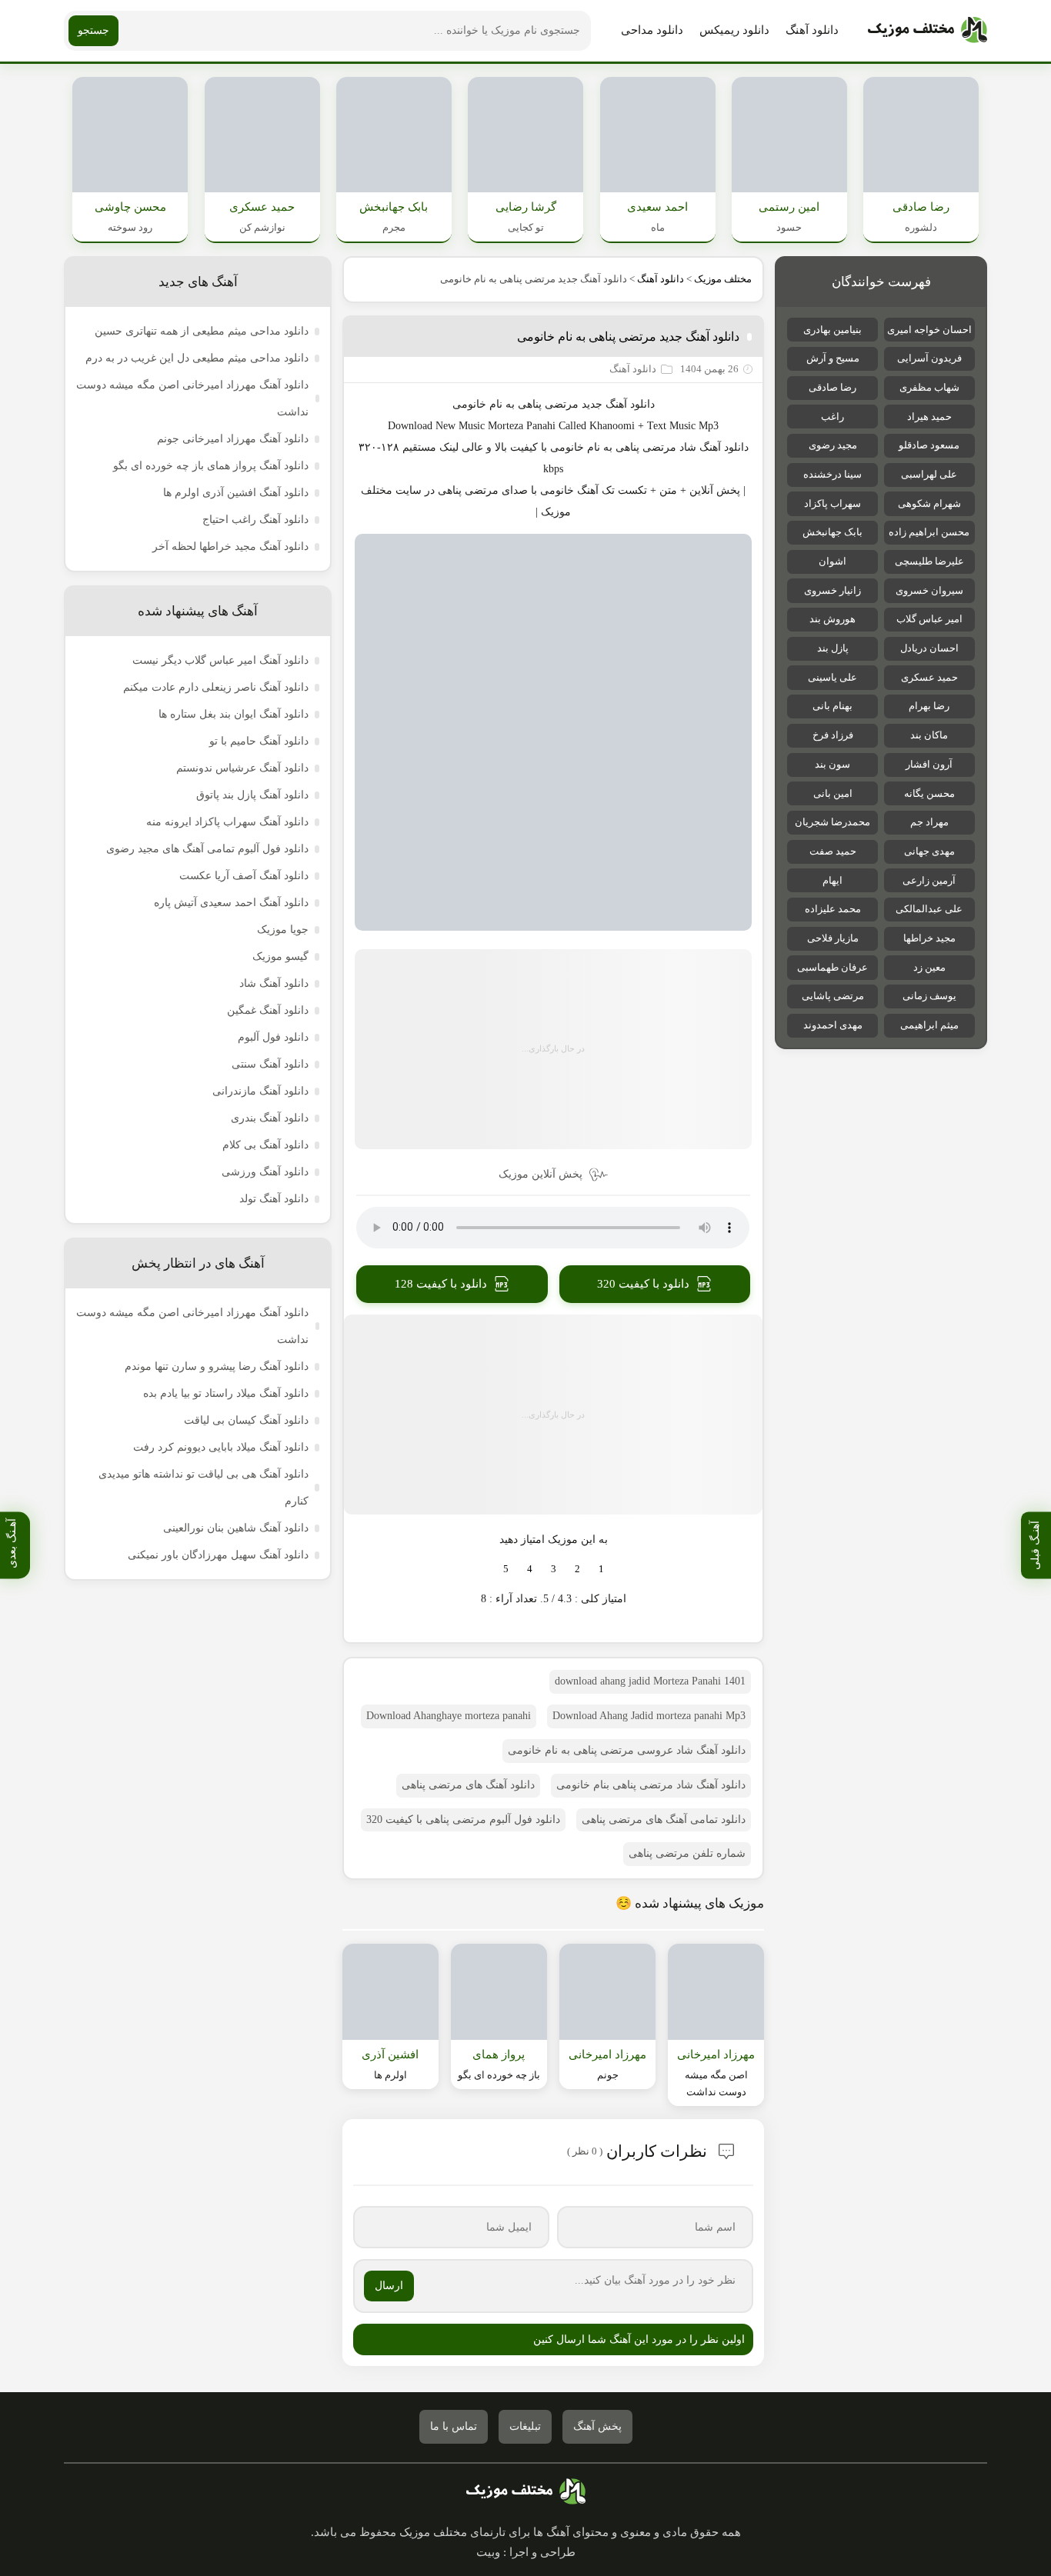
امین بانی (833, 793)
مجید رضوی (833, 445)
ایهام (832, 880)
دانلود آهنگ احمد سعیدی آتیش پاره (231, 903)
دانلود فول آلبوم (273, 1037)
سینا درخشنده (832, 474)
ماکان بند (929, 735)
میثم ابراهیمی (929, 1025)
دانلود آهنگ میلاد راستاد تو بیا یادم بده (226, 1393)
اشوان (832, 561)
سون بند (832, 764)
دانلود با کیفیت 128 (441, 1284)
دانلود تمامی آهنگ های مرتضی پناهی (664, 1820)
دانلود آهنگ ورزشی (265, 1172)
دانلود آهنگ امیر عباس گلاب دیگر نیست (220, 660)
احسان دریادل (929, 648)
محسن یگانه (929, 793)
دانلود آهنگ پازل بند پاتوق (252, 795)
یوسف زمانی (929, 996)
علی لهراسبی (929, 474)
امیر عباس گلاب (929, 619)
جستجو (93, 30)
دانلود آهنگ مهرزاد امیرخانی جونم (233, 439)
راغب (832, 417)
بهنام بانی (832, 706)
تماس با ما (454, 2426)
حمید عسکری (929, 677)
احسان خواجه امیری (929, 330)
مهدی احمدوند (833, 1025)
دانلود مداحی (652, 30)
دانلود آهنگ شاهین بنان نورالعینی (236, 1528)
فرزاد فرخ (833, 735)
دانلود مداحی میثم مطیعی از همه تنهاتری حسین (202, 331)
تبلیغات (525, 2426)
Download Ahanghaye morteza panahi (449, 1716)
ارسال (389, 2286)
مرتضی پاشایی (833, 996)
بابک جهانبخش (832, 532)
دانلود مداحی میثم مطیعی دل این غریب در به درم (197, 358)
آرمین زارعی (929, 880)
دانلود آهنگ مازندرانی (260, 1091)
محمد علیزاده (833, 909)
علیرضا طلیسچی (929, 561)
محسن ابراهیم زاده (929, 532)
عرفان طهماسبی (832, 967)
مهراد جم (929, 822)
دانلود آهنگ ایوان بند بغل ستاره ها (234, 714)
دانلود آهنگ (812, 30)
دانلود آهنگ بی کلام (265, 1145)
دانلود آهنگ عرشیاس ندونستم (242, 768)
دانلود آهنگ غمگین (268, 1010)
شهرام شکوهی (929, 503)
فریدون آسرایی (929, 358)
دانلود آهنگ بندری (270, 1118)
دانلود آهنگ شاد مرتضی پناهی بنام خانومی (651, 1785)
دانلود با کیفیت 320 (643, 1284)
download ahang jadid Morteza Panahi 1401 (650, 1681)
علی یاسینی (832, 677)
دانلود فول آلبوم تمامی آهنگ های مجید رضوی (207, 849)
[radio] (601, 1569)
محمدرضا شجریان (832, 822)
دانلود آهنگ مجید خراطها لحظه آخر (230, 547)
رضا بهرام (929, 706)
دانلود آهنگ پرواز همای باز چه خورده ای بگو (211, 466)
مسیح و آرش (833, 358)
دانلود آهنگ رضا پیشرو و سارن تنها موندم (217, 1366)
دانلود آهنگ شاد (714, 447)
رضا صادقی (832, 387)
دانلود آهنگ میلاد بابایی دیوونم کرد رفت (221, 1447)
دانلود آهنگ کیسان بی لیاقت (246, 1420)
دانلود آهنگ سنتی (270, 1064)
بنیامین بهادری (832, 330)
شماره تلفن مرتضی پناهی (687, 1853)
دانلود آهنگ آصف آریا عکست (244, 876)
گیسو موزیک (280, 956)
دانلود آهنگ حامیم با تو (259, 741)
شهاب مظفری (929, 387)
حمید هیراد (929, 417)
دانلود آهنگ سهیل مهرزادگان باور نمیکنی (218, 1555)
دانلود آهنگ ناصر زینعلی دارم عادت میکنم (216, 687)
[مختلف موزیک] (928, 31)
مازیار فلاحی (833, 938)
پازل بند (833, 648)
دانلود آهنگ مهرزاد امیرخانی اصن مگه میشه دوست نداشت (192, 398)
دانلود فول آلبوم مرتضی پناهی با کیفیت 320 (463, 1820)
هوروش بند (832, 619)
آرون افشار (929, 764)
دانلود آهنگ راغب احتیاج (255, 520)
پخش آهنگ (597, 2426)
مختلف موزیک (723, 279)
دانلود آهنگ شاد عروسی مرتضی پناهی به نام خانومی (627, 1750)
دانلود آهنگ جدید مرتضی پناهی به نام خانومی (628, 337)
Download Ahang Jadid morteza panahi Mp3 (649, 1716)
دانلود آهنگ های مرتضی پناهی (468, 1785)
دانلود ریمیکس (734, 30)
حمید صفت (833, 851)
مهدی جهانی (929, 851)
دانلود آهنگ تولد (274, 1199)
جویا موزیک (283, 930)
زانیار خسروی (832, 590)
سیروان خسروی (929, 590)
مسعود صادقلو (929, 445)
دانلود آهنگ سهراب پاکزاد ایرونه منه (227, 822)
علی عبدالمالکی (929, 909)
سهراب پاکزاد (832, 503)
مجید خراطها (929, 938)
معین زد (929, 967)
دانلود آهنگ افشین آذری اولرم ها (236, 493)
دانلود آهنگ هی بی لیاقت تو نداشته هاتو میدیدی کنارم (204, 1488)
